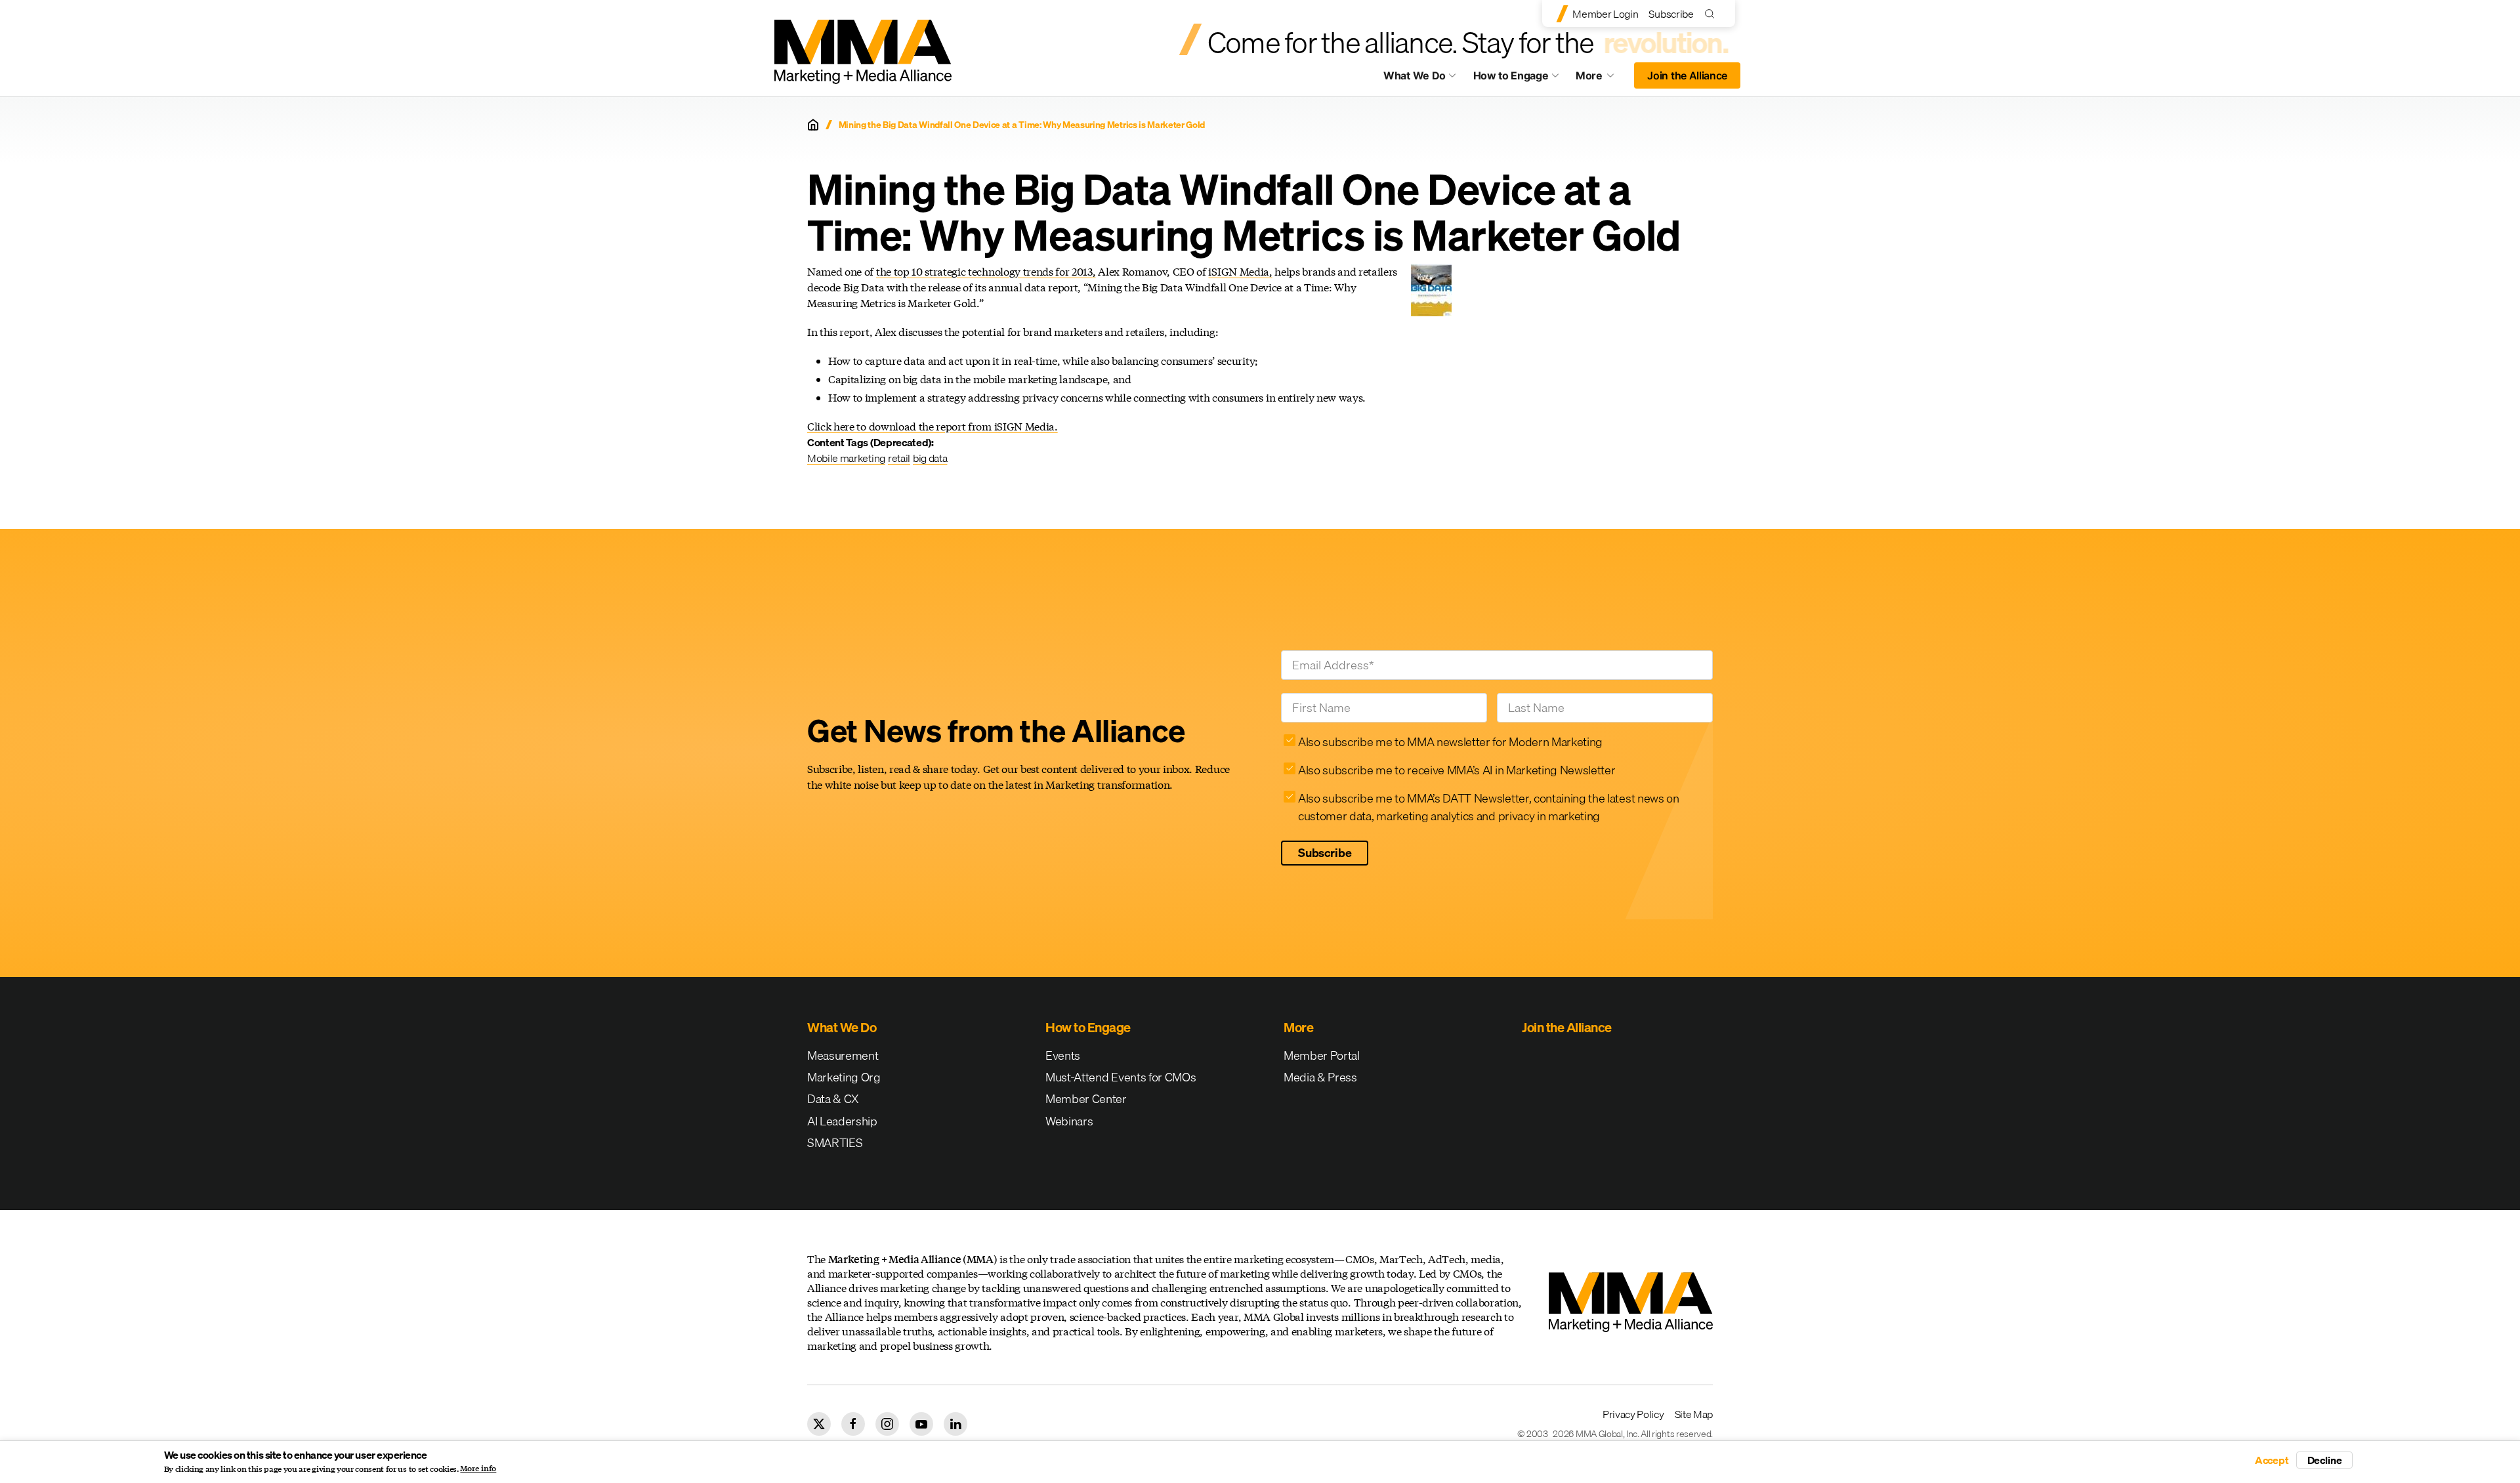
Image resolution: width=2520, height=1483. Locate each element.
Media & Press (1320, 1077)
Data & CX (833, 1099)
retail (899, 458)
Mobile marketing (846, 458)
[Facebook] (853, 1424)
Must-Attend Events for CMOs (1121, 1077)
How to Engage (1511, 75)
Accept (2272, 1460)
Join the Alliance (1687, 75)
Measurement (843, 1055)
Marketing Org (844, 1077)
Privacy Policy (1633, 1414)
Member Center (1086, 1099)
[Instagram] (887, 1424)
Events (1063, 1055)
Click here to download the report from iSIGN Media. (933, 426)
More (1601, 79)
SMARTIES (835, 1143)
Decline (2325, 1460)
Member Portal (1322, 1055)
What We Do (1415, 75)
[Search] (1712, 13)
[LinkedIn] (955, 1424)
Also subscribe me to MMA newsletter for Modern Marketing (1450, 742)
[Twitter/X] (819, 1424)
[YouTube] (921, 1424)
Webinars (1069, 1121)
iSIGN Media (1238, 271)
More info (478, 1469)
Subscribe (1671, 14)
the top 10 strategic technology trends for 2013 (984, 271)
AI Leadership (842, 1121)
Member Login (1605, 14)
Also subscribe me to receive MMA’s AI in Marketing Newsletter (1457, 770)
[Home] (813, 125)
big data (930, 458)
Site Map (1694, 1414)
